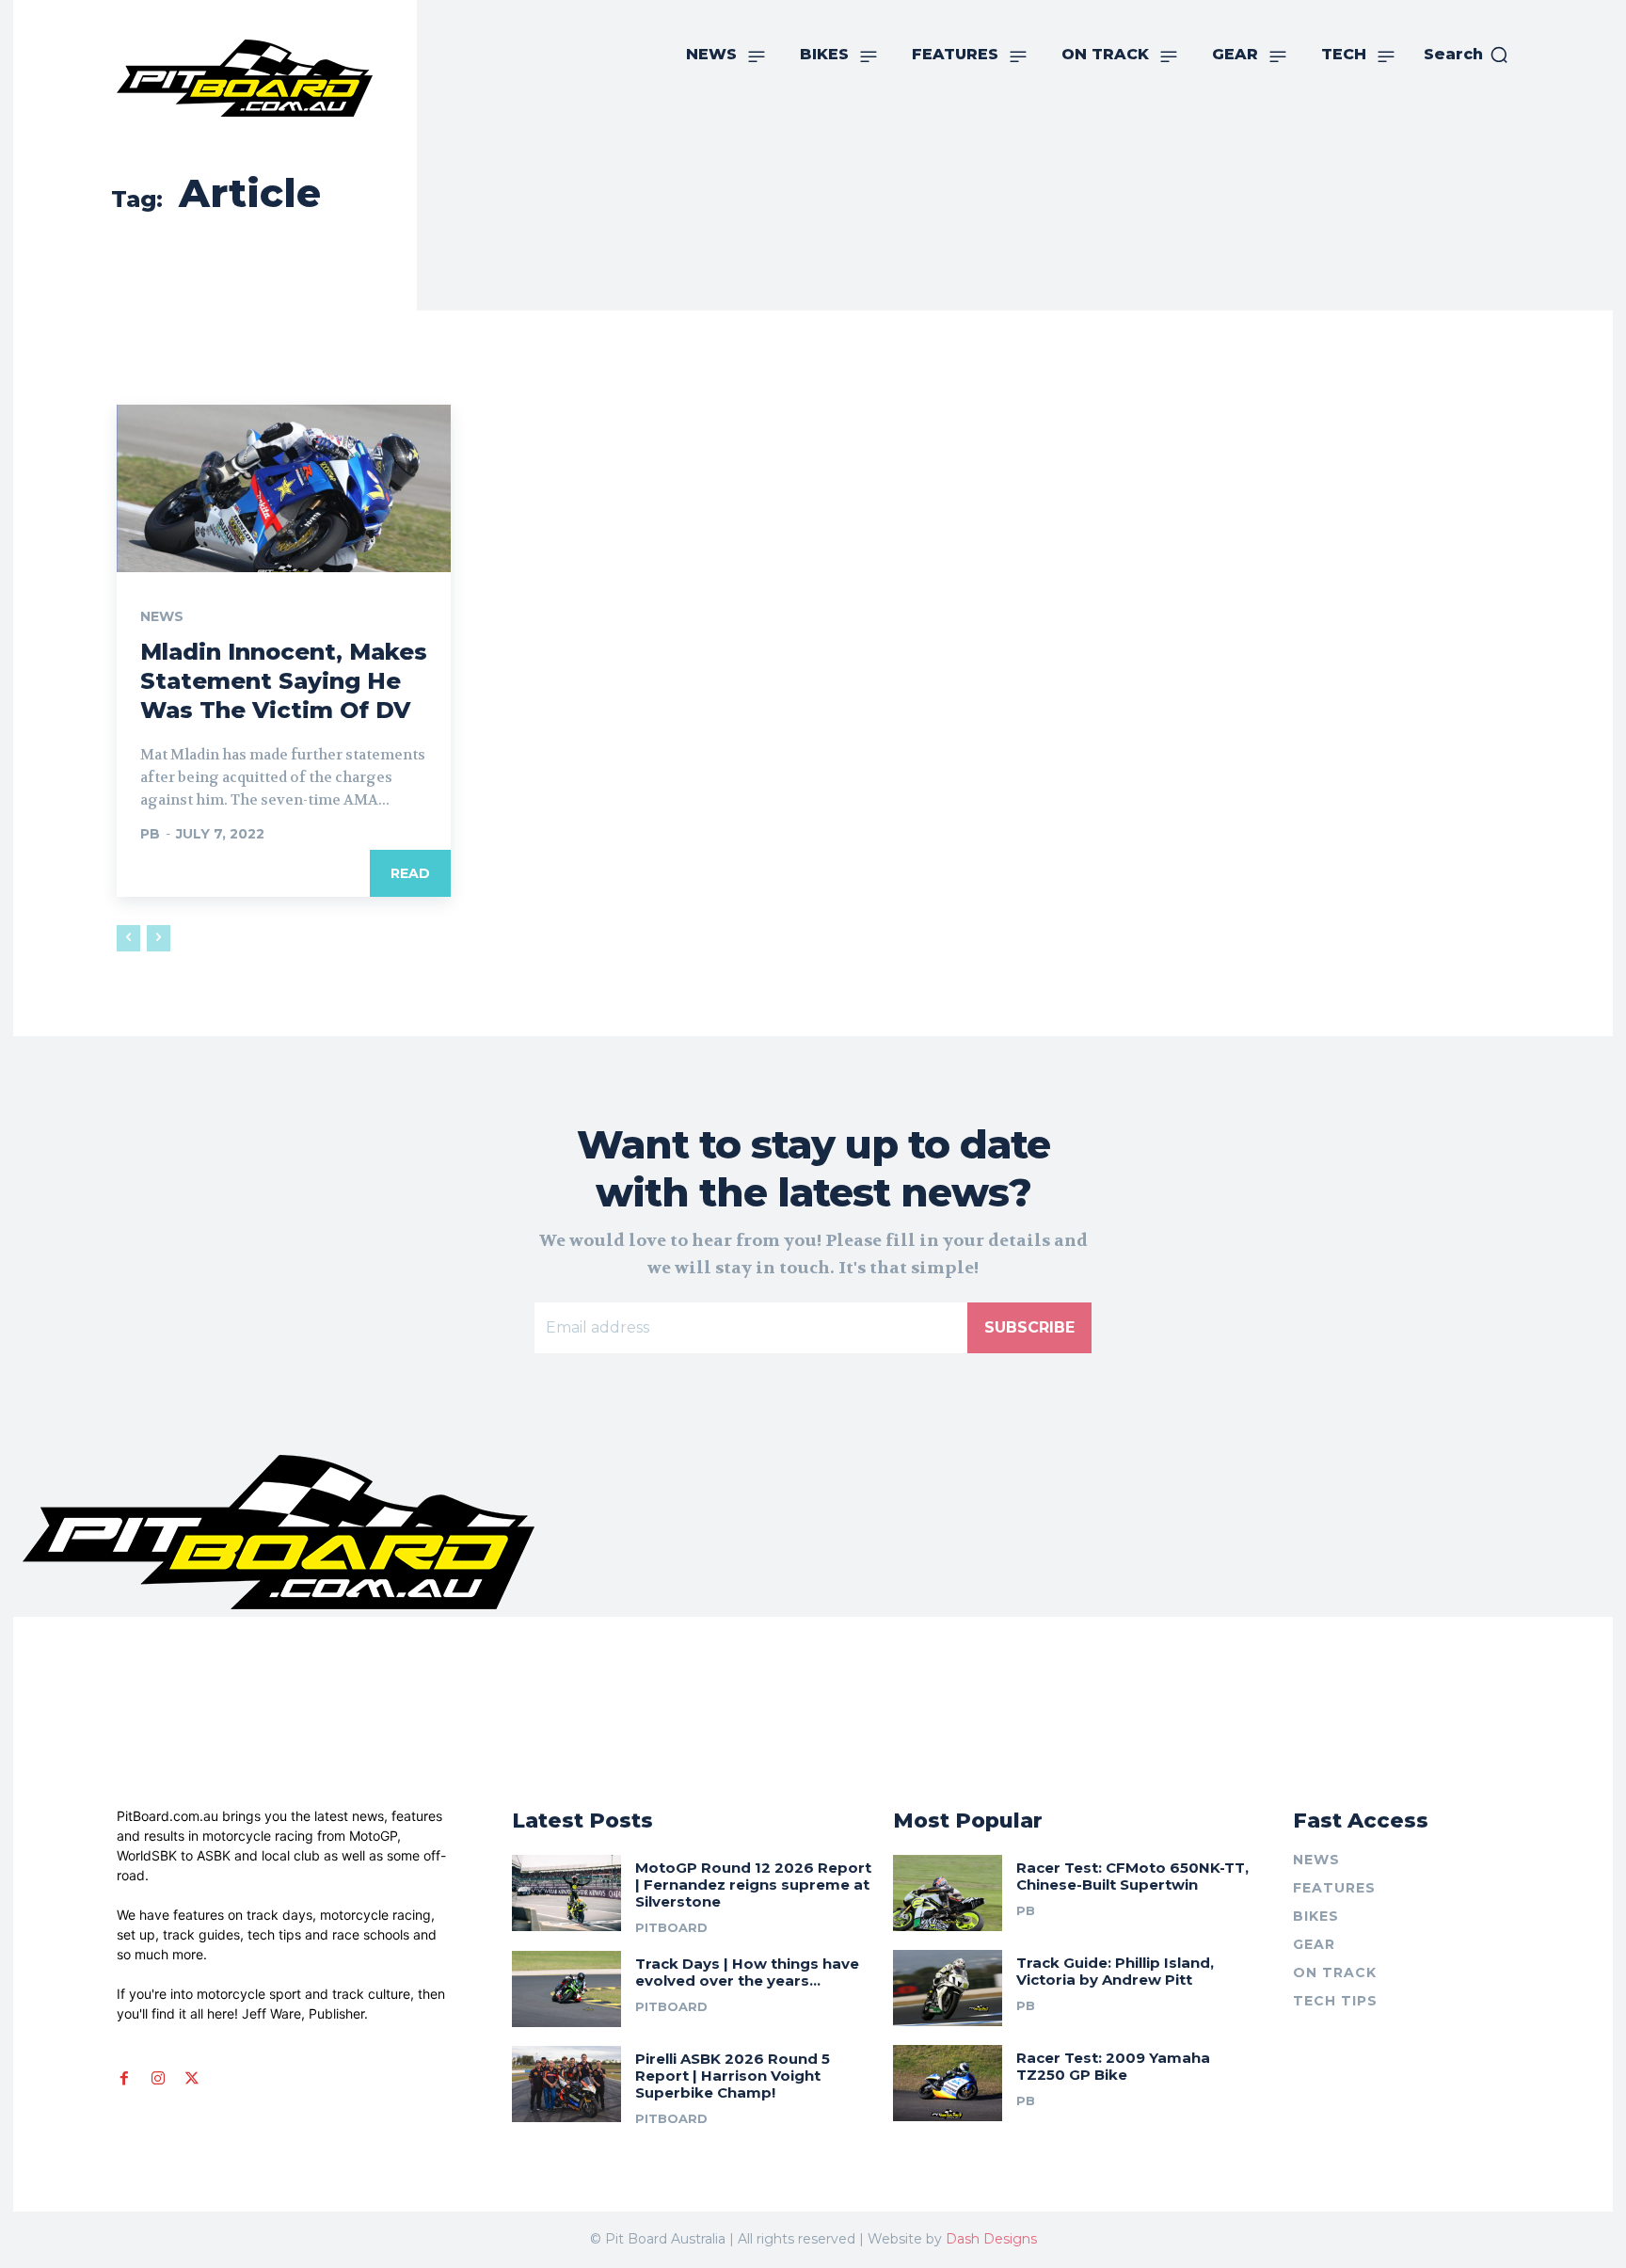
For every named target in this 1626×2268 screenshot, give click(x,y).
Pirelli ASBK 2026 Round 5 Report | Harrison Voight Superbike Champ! (733, 2076)
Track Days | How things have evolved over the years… (747, 1972)
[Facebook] (124, 2079)
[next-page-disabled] (159, 938)
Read (410, 873)
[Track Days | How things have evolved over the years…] (566, 1989)
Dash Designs (991, 2239)
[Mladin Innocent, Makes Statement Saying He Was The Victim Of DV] (284, 488)
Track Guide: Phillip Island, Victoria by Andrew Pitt (1115, 1971)
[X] (192, 2079)
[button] (1467, 55)
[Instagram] (158, 2079)
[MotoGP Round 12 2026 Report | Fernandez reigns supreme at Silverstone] (566, 1893)
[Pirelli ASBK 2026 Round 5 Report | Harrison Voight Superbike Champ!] (566, 2084)
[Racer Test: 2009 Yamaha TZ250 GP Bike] (948, 2083)
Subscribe (1029, 1327)
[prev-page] (128, 938)
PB (150, 834)
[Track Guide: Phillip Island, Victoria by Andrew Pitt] (948, 1988)
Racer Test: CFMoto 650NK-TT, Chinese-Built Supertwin (1132, 1876)
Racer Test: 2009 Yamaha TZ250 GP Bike (1113, 2066)
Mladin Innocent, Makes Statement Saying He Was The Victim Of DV (284, 681)
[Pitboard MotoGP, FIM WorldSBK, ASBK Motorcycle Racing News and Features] (274, 78)
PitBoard (671, 1927)
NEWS (162, 616)
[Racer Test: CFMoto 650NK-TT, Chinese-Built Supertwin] (948, 1893)
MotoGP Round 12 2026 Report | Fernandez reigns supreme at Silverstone (753, 1885)
